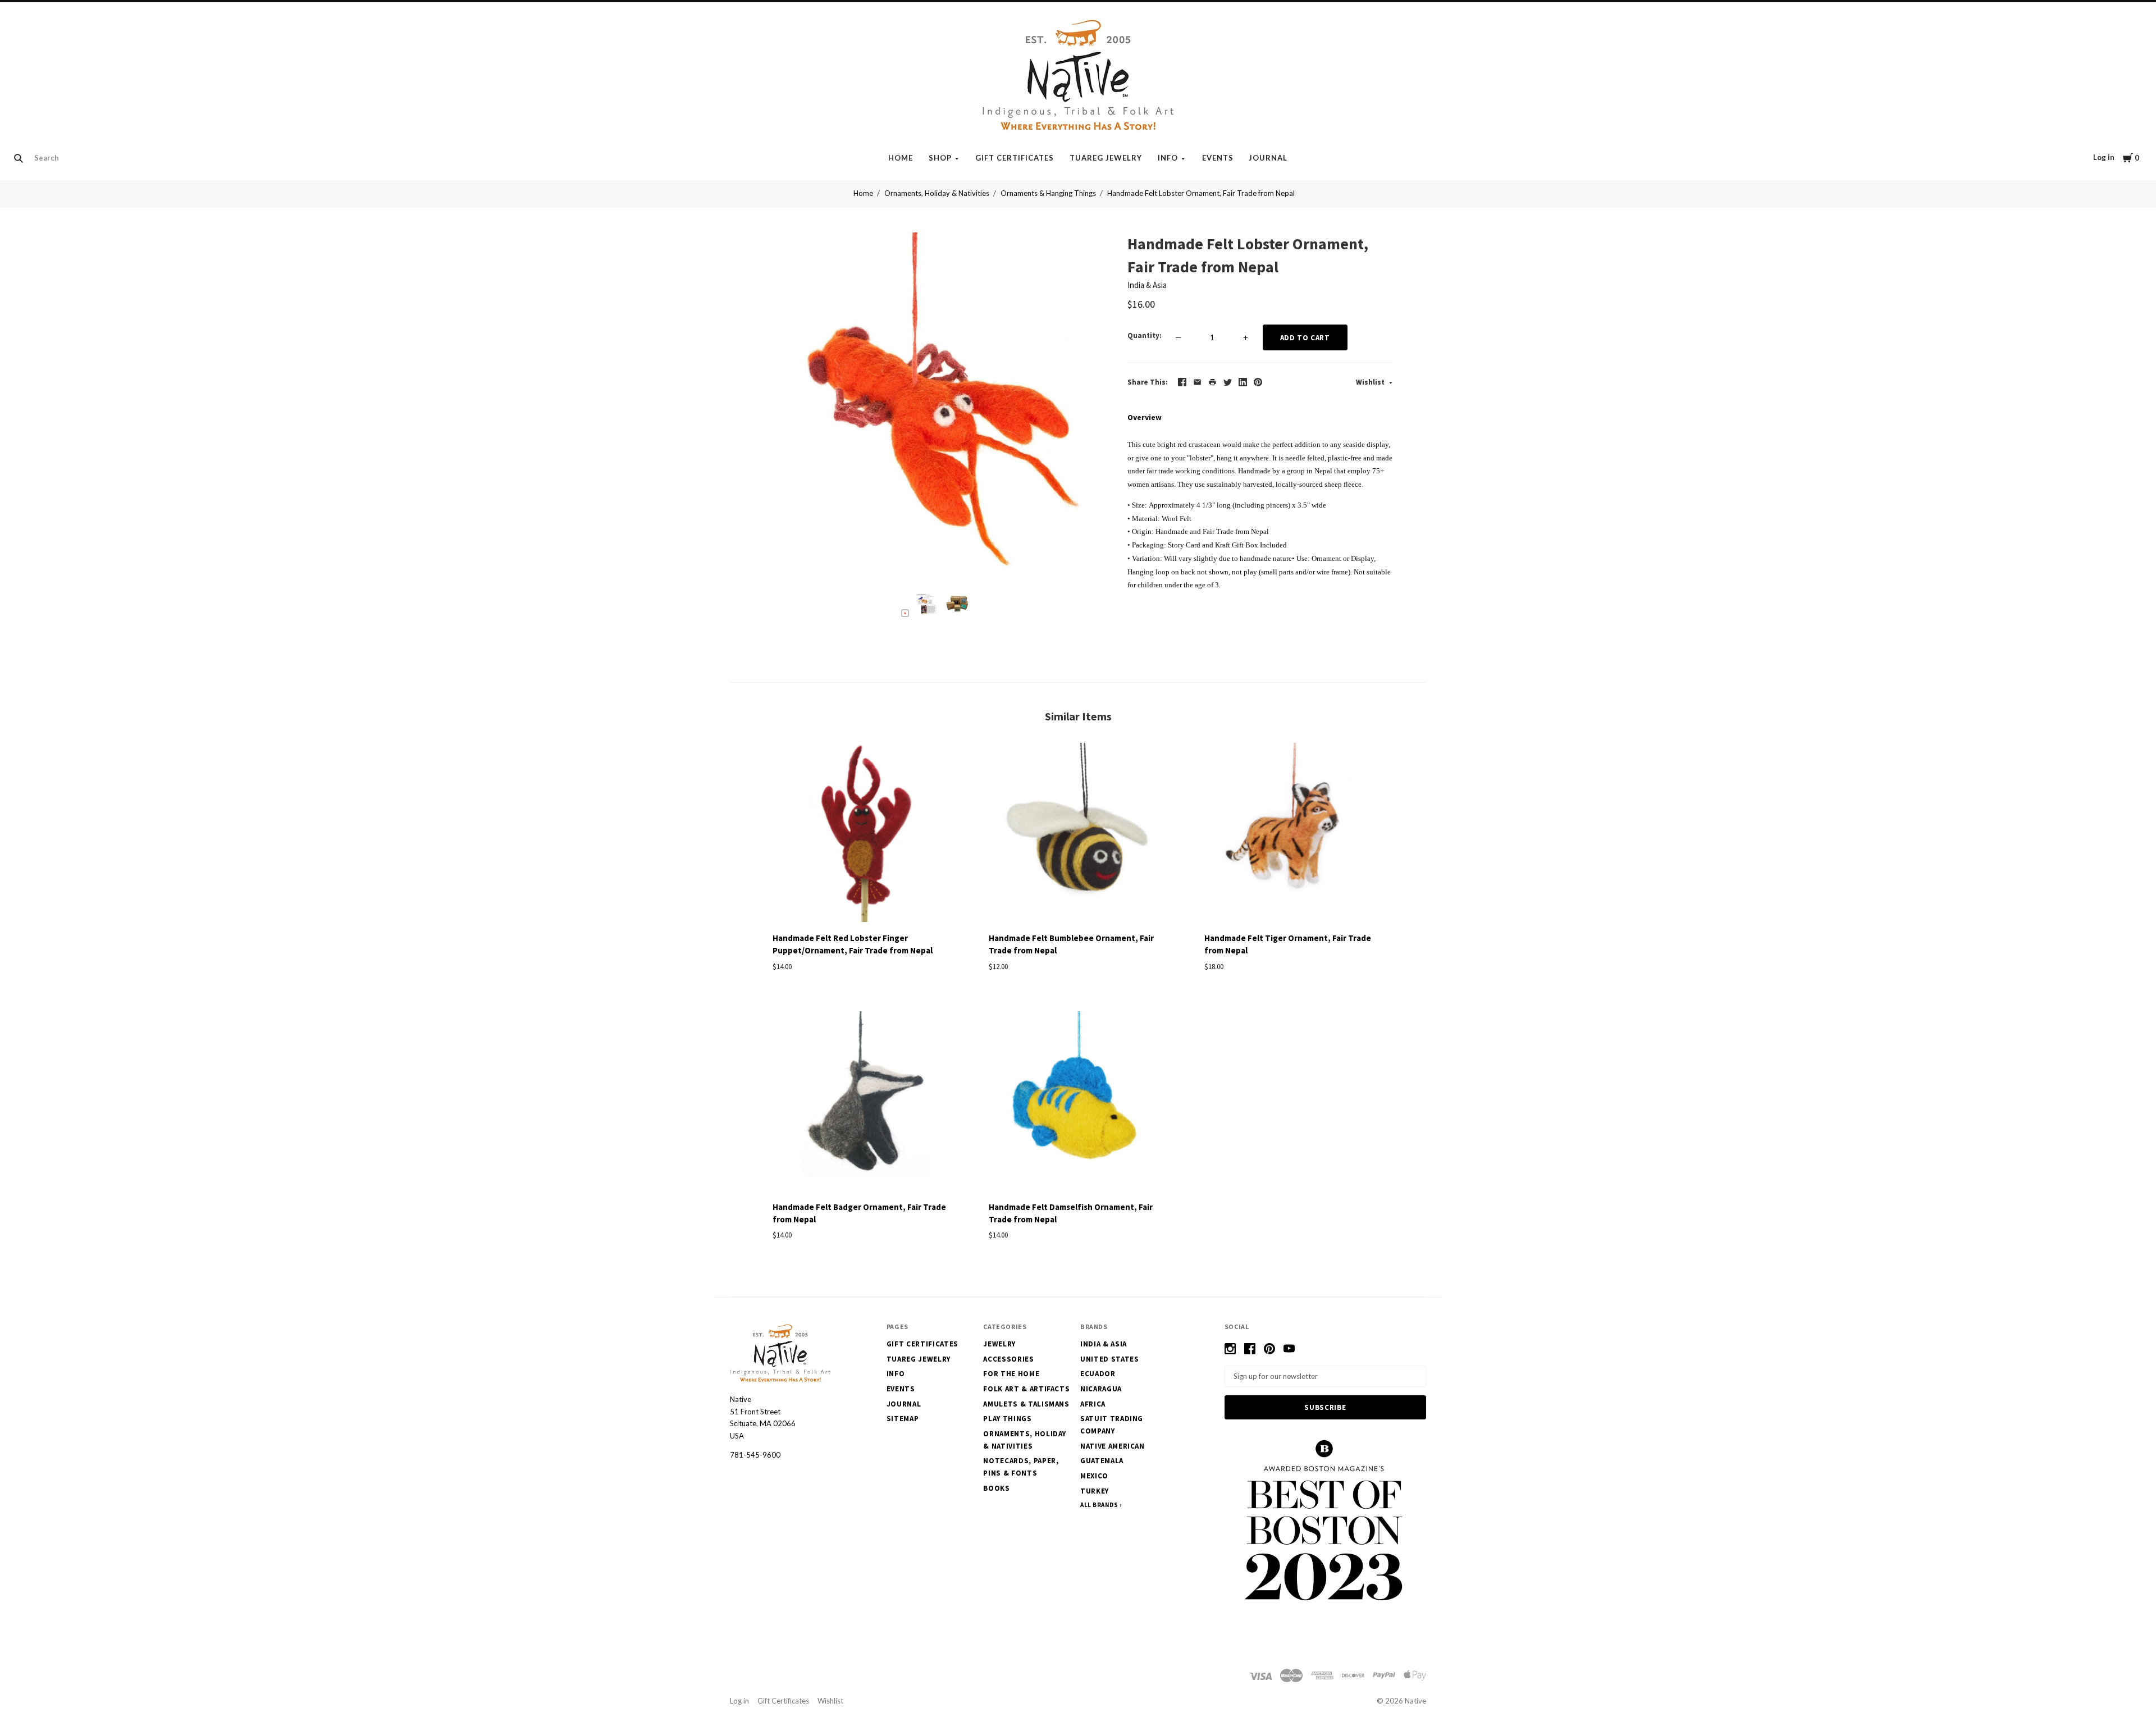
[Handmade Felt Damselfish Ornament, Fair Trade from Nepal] (1078, 1103)
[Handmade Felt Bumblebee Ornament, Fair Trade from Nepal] (1078, 834)
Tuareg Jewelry (1106, 158)
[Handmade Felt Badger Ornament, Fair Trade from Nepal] (862, 1103)
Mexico (1094, 1476)
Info (1168, 158)
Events (1218, 158)
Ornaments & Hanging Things (1048, 193)
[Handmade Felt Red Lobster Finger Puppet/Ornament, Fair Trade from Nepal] (862, 834)
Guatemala (1102, 1461)
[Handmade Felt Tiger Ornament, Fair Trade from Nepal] (1294, 834)
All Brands (1099, 1505)
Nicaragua (1101, 1389)
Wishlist (1371, 382)
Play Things (1007, 1419)
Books (996, 1488)
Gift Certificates (1015, 158)
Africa (1093, 1404)
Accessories (1008, 1359)
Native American (1113, 1446)
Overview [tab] (1145, 417)
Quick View (862, 905)
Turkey (1095, 1491)
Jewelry (999, 1344)
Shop (940, 158)
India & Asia (1147, 285)
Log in (2104, 157)
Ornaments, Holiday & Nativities (937, 193)
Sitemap (903, 1419)
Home (901, 158)
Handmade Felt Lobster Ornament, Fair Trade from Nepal (1201, 193)
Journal (1268, 158)
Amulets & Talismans (1026, 1404)
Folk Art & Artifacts (1026, 1389)
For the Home (1011, 1374)
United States (1109, 1359)
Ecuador (1098, 1374)
